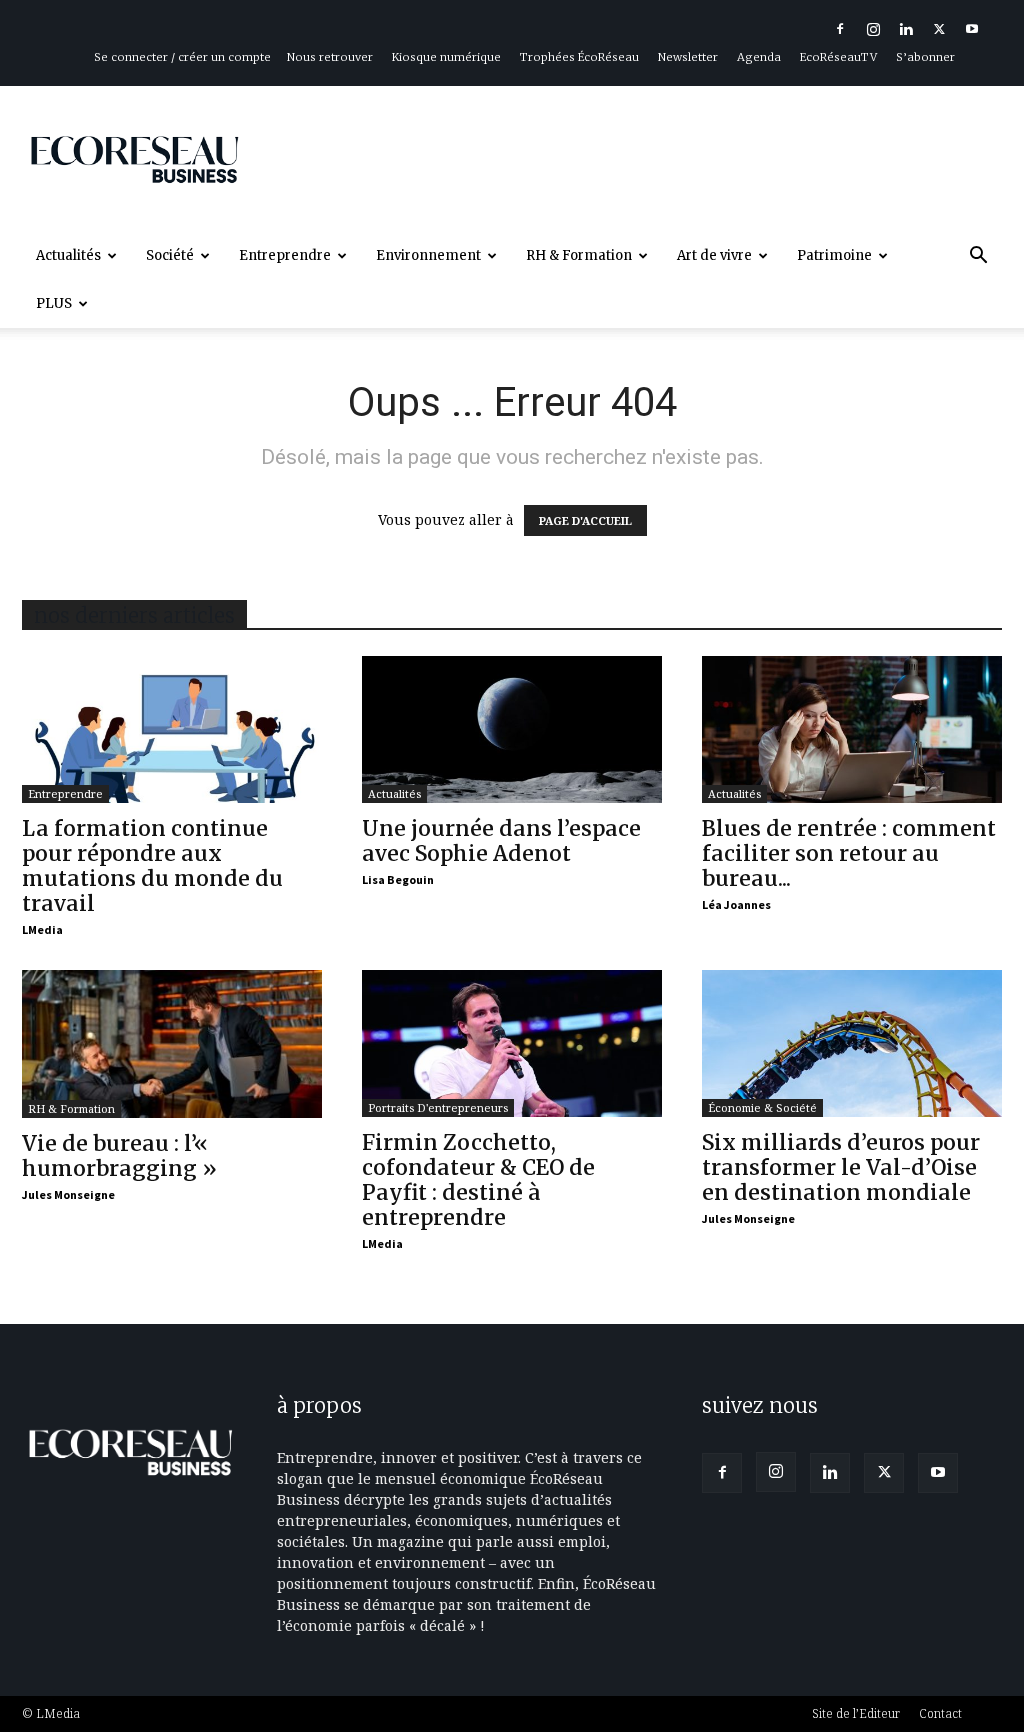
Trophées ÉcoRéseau (579, 57)
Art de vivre (714, 255)
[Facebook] (840, 29)
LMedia (42, 929)
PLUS (54, 303)
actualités (394, 793)
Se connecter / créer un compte (182, 57)
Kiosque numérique (446, 57)
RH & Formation (579, 255)
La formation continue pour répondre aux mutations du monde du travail (152, 866)
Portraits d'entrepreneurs (438, 1107)
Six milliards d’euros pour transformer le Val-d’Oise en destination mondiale (841, 1167)
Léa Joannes (736, 904)
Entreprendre (285, 255)
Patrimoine (834, 255)
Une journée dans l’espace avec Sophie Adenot (501, 841)
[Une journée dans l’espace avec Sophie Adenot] (512, 729)
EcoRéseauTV (838, 57)
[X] (939, 29)
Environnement (428, 255)
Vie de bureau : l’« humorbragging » (119, 1156)
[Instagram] (873, 29)
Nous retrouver (330, 57)
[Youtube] (972, 29)
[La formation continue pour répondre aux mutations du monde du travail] (172, 729)
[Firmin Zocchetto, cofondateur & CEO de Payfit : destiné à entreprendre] (512, 1043)
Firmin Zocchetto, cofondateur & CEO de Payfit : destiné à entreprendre (478, 1180)
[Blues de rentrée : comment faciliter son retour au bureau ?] (852, 729)
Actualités (68, 255)
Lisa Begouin (398, 879)
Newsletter (688, 57)
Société (170, 255)
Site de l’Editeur (856, 1713)
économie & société (762, 1107)
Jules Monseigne (68, 1194)
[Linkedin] (906, 29)
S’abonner (925, 57)
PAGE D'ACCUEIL (585, 520)
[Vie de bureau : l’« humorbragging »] (172, 1044)
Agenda (759, 57)
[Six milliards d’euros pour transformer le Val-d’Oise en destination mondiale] (852, 1043)
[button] (978, 257)
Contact (940, 1713)
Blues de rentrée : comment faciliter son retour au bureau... (849, 853)
